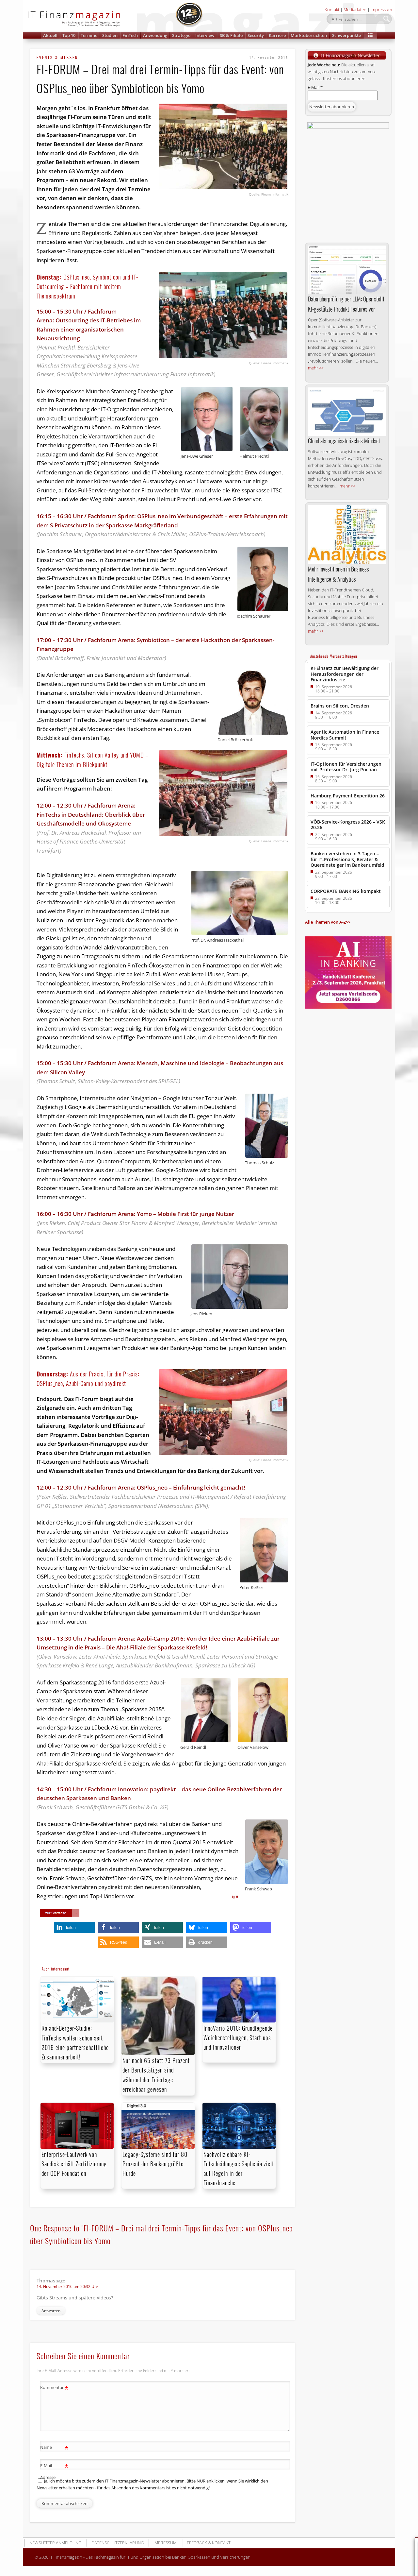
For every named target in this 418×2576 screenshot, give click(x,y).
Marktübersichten (309, 35)
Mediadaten (355, 9)
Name (54, 2448)
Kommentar (54, 2388)
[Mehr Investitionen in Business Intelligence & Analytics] (347, 535)
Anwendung (155, 35)
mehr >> (316, 368)
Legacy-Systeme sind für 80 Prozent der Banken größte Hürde (155, 2164)
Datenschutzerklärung (118, 2543)
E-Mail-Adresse (54, 2471)
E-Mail (315, 87)
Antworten (51, 2311)
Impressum (381, 9)
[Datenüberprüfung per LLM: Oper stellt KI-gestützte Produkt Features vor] (347, 270)
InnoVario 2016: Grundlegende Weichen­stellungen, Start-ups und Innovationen (238, 2038)
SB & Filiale (231, 35)
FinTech (130, 35)
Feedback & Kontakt (209, 2543)
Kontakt (332, 9)
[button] (370, 35)
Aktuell (50, 35)
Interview (205, 35)
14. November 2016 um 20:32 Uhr (67, 2286)
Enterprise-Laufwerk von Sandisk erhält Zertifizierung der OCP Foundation (74, 2164)
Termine (89, 35)
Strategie (181, 35)
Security (256, 35)
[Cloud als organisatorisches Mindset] (347, 412)
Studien (110, 35)
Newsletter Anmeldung (55, 2543)
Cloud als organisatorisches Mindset (344, 441)
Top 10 (69, 35)
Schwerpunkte (346, 35)
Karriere (277, 35)
